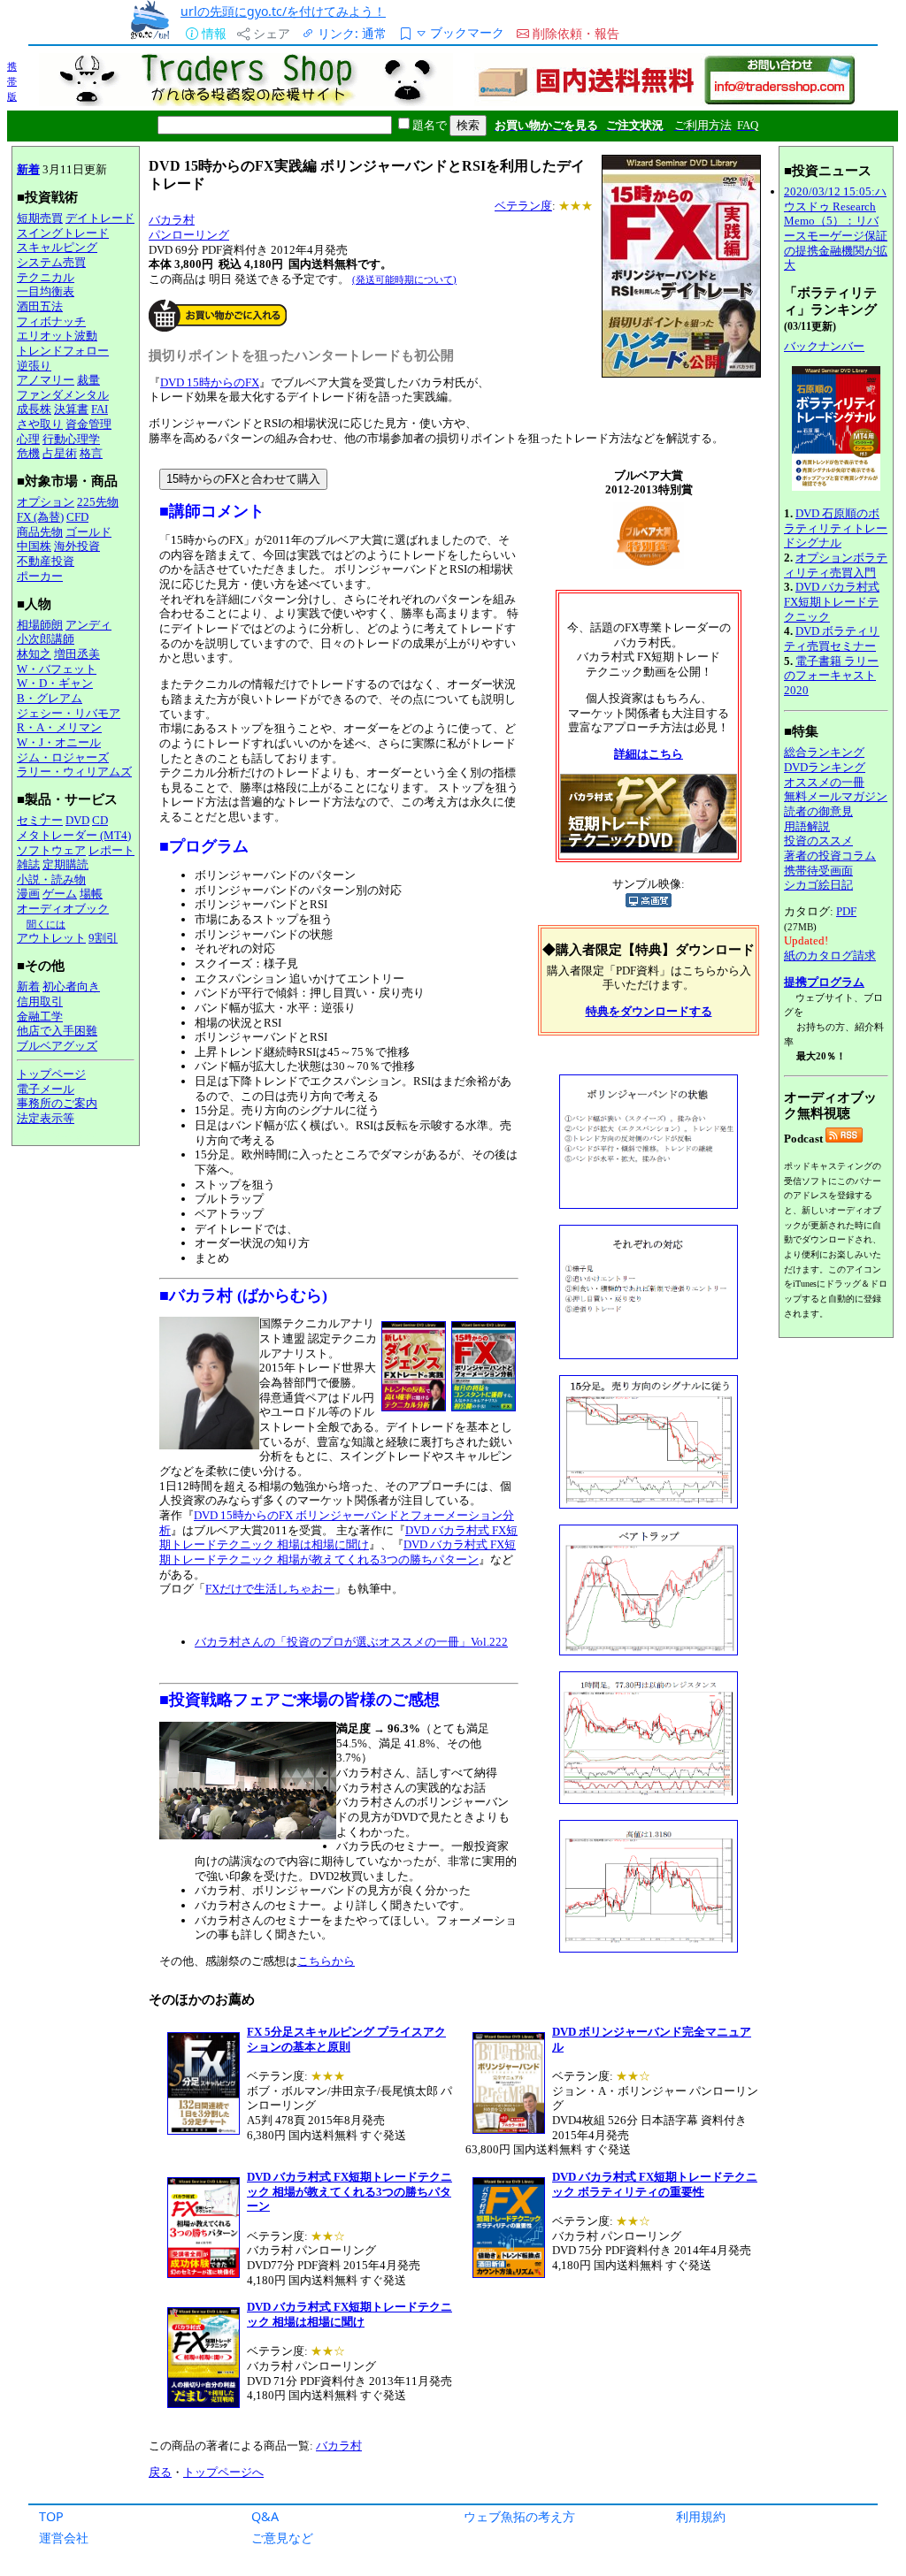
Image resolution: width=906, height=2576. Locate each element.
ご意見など (282, 2538)
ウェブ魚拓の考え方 (519, 2516)
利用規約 (701, 2516)
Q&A (265, 2516)
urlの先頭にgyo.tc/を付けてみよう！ (283, 11)
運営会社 (64, 2538)
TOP (51, 2516)
